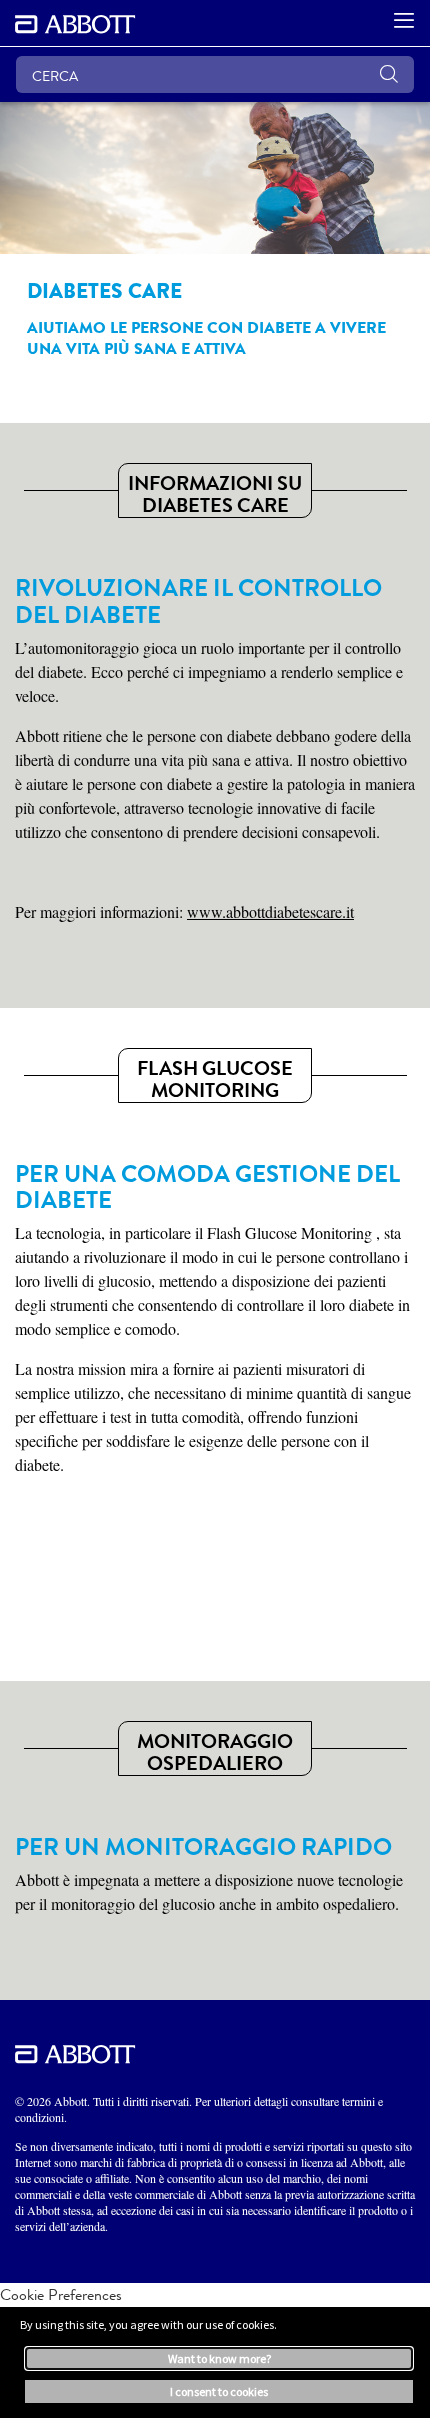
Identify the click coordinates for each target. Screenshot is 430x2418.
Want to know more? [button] (219, 2358)
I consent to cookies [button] (219, 2391)
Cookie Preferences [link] (61, 2294)
